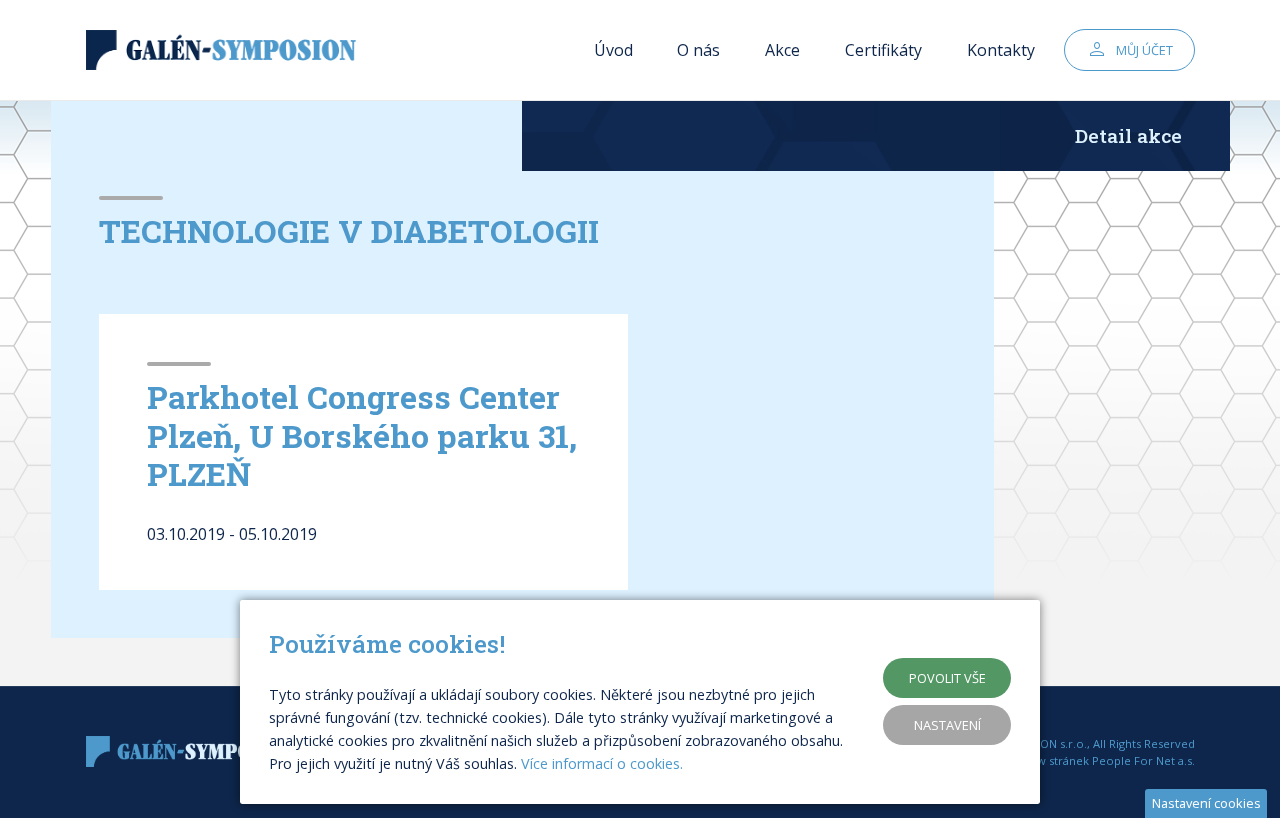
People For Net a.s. (1143, 760)
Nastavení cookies (1206, 803)
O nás (698, 50)
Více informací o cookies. (602, 763)
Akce (782, 50)
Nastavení (947, 725)
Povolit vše (947, 678)
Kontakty (1001, 50)
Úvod (613, 50)
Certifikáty (883, 50)
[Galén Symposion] (226, 50)
